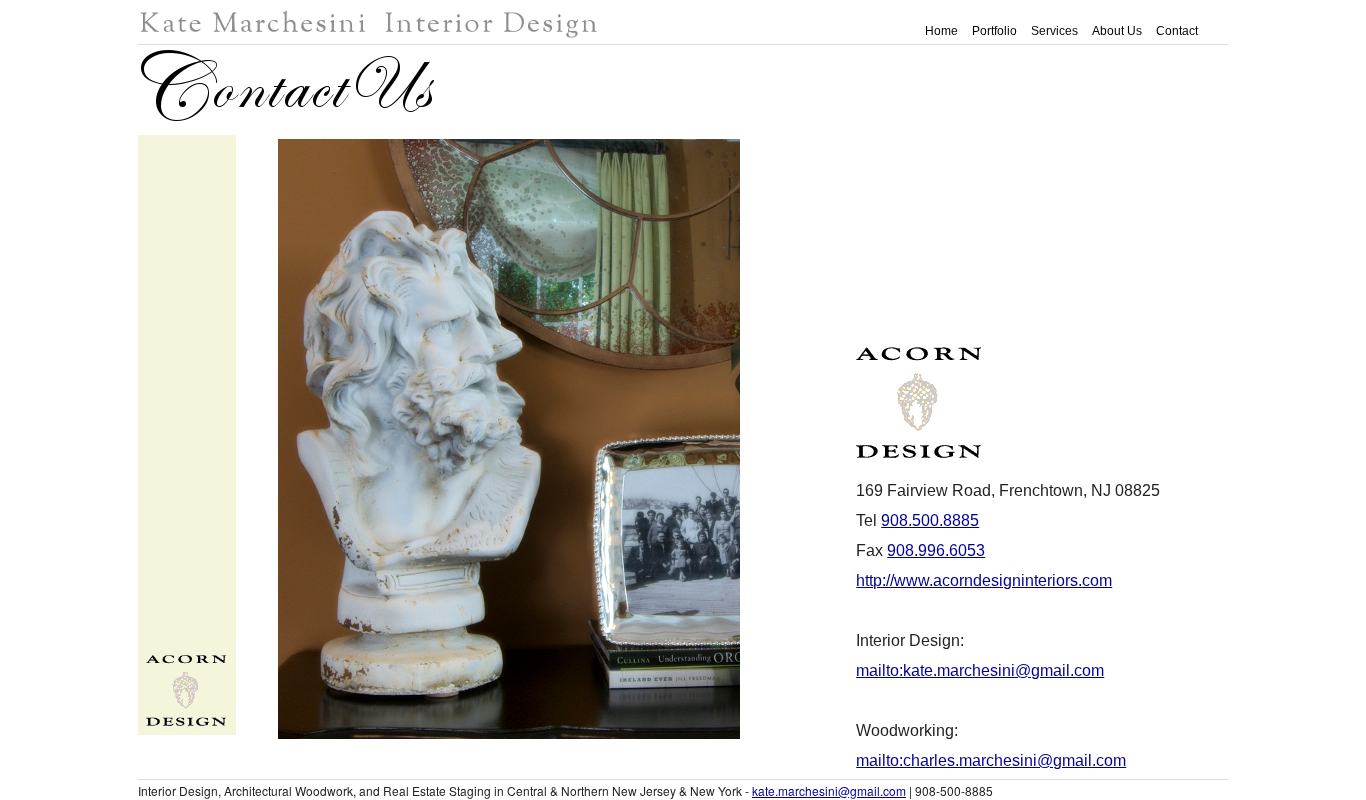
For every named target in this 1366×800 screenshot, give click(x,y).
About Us (1117, 31)
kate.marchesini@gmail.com (829, 790)
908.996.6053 (936, 550)
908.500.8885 (930, 520)
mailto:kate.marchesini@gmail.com (980, 670)
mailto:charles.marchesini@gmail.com (991, 760)
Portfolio (994, 31)
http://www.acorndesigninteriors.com (984, 580)
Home (941, 31)
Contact (1177, 31)
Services (1054, 31)
